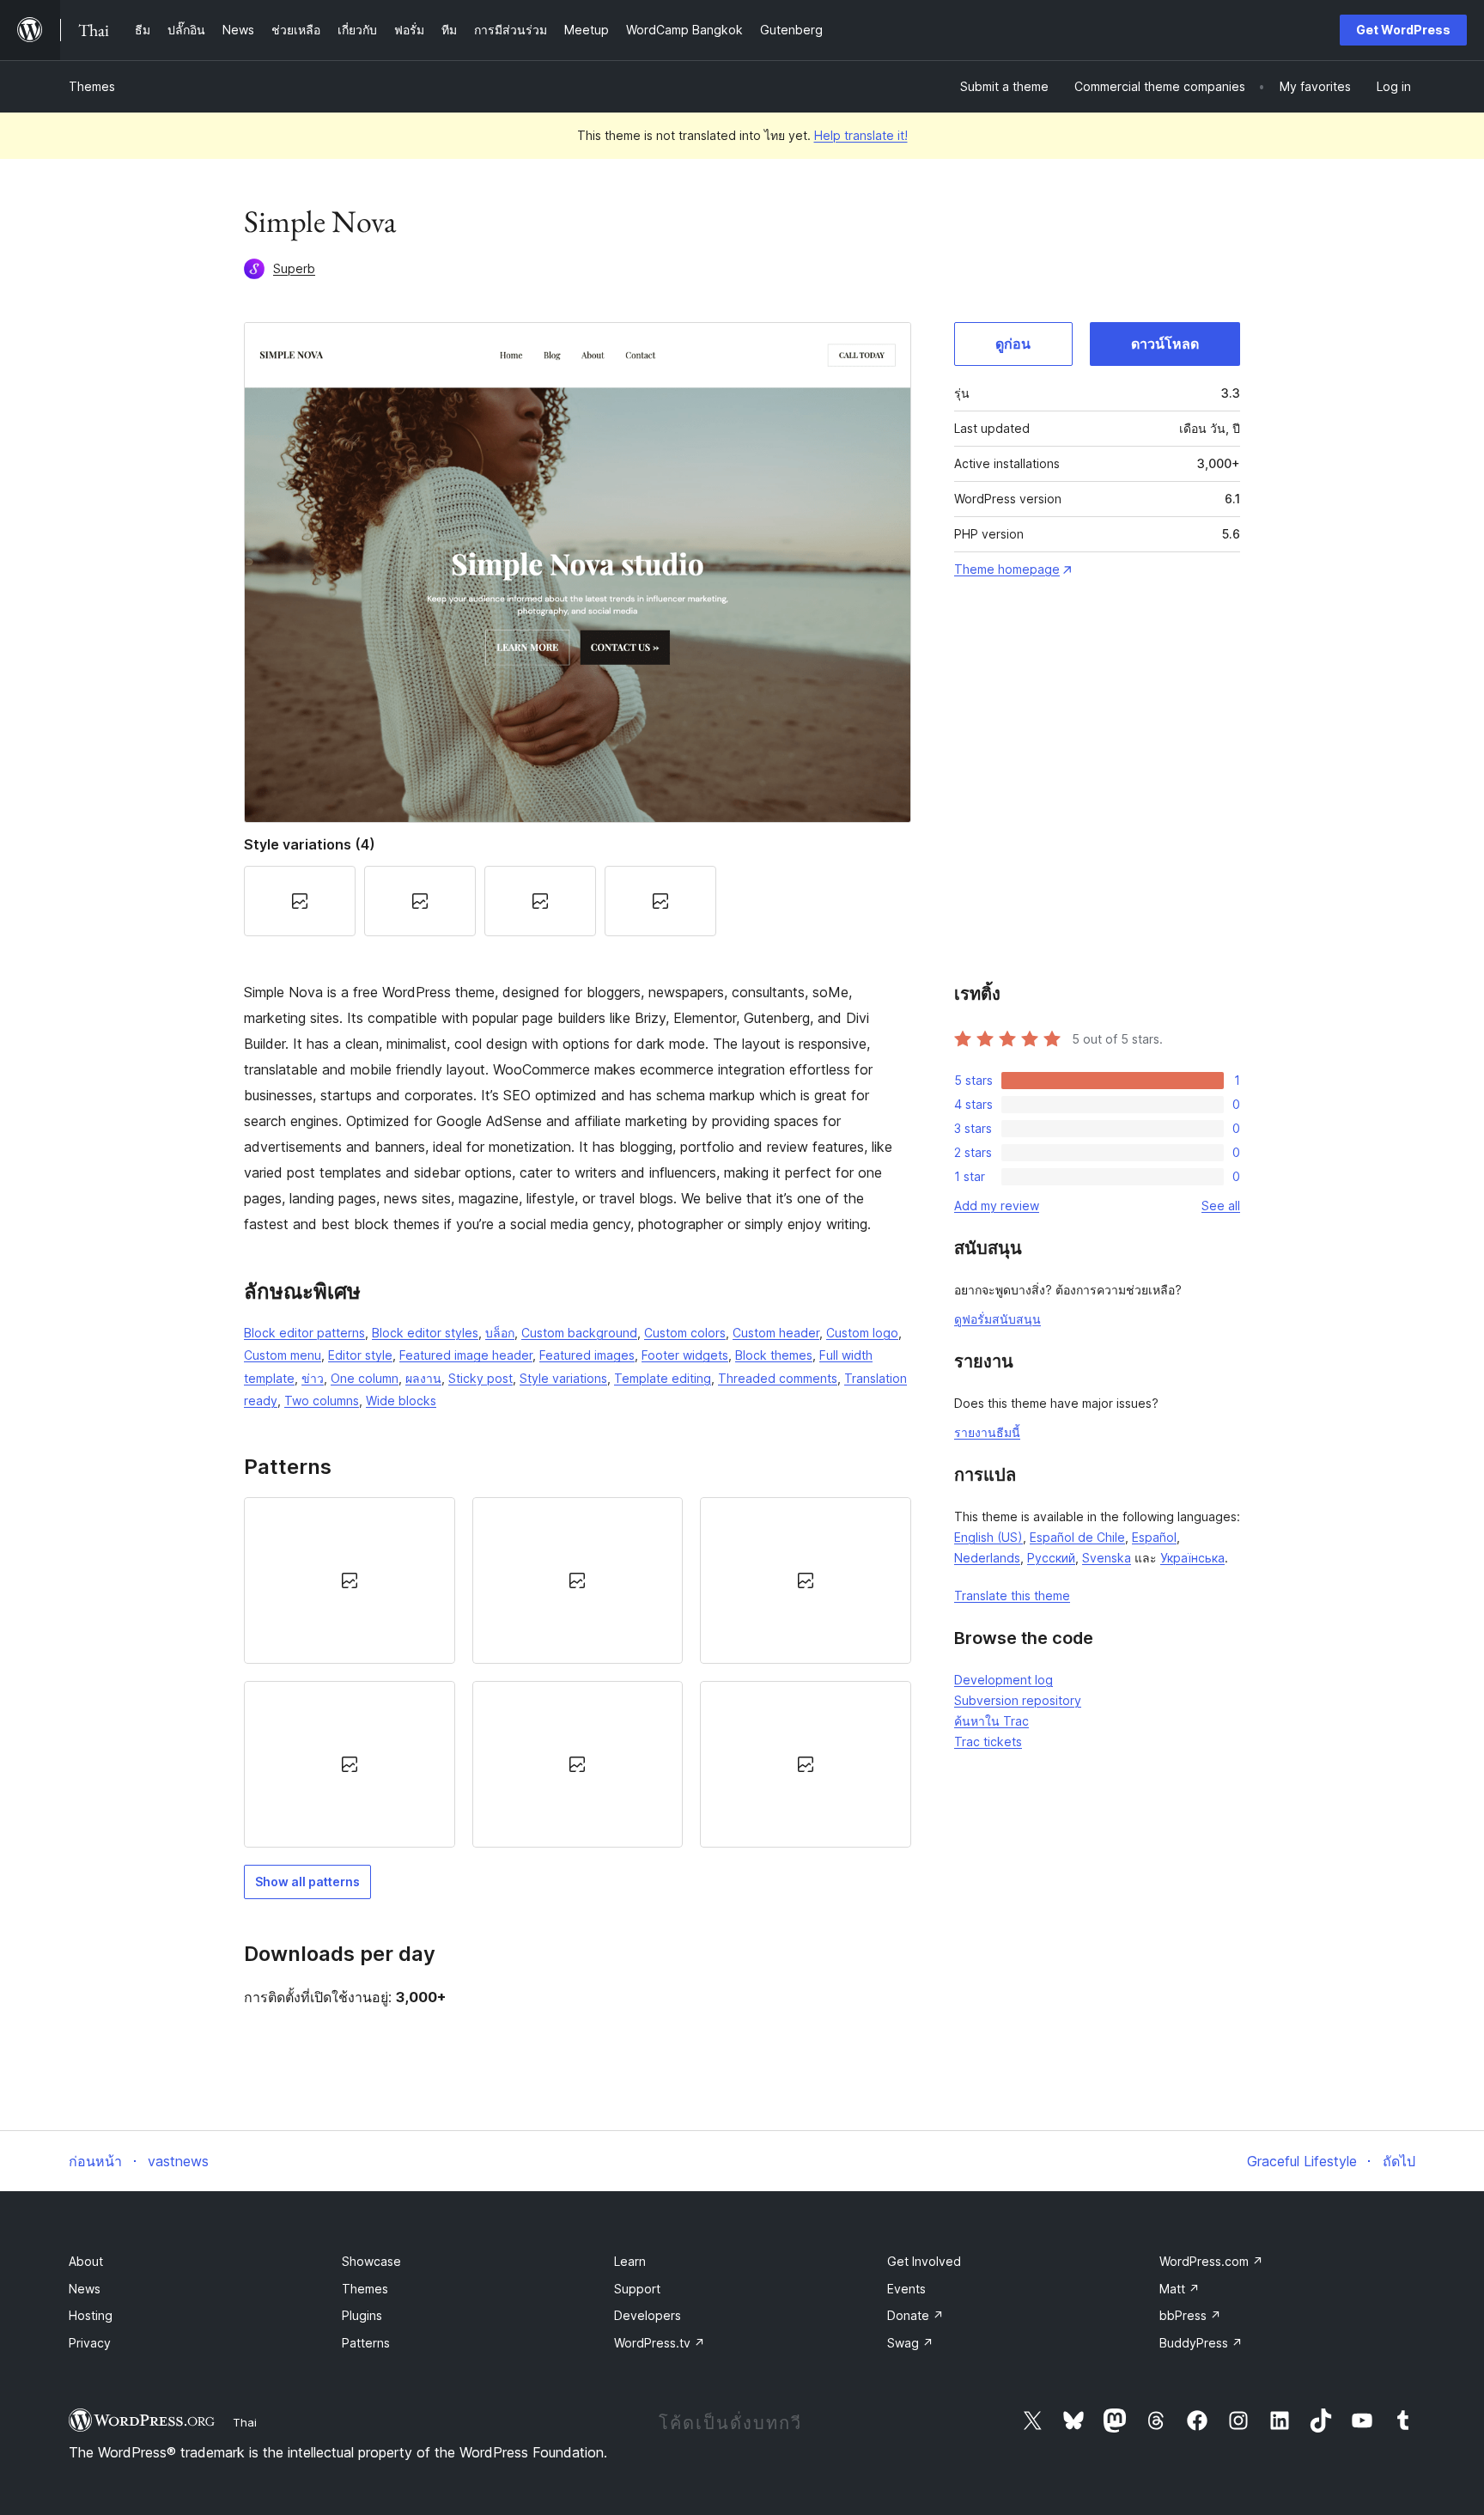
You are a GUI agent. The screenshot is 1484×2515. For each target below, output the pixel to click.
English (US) (988, 1537)
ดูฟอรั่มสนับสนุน (997, 1319)
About (86, 2261)
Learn (630, 2261)
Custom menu (283, 1355)
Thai (245, 2422)
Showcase (371, 2261)
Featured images (587, 1355)
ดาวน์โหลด (1165, 344)
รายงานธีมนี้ (987, 1432)
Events (906, 2289)
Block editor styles (425, 1333)
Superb (294, 268)
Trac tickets (988, 1742)
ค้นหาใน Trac (991, 1721)
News (85, 2289)
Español (1154, 1537)
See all (1221, 1206)
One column (365, 1378)
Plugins (362, 2315)
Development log (1004, 1680)
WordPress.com (1211, 2261)
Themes (92, 86)
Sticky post (480, 1378)
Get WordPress (1403, 30)
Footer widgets (685, 1355)
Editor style (360, 1355)
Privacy (90, 2343)
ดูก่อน (1013, 344)
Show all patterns (307, 1882)
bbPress (1190, 2315)
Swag (910, 2343)
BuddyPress (1201, 2343)
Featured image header (466, 1355)
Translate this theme (1012, 1595)
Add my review (997, 1206)
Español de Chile (1077, 1537)
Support (637, 2289)
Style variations (563, 1378)
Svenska (1107, 1558)
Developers (648, 2315)
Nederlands (987, 1558)
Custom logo (862, 1333)
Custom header (776, 1333)
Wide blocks (401, 1401)
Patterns (366, 2343)
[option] (350, 1580)
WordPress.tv (660, 2343)
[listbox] (578, 1673)
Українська (1192, 1558)
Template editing (663, 1378)
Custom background (579, 1333)
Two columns (322, 1401)
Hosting (91, 2315)
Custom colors (685, 1333)
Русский (1051, 1558)
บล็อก (500, 1333)
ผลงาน (423, 1378)
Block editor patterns (304, 1333)
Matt (1180, 2289)
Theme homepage (1007, 569)
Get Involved (924, 2261)
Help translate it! (861, 135)
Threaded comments (778, 1378)
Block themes (774, 1355)
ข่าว (313, 1378)
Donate (915, 2315)
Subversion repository (1018, 1700)
